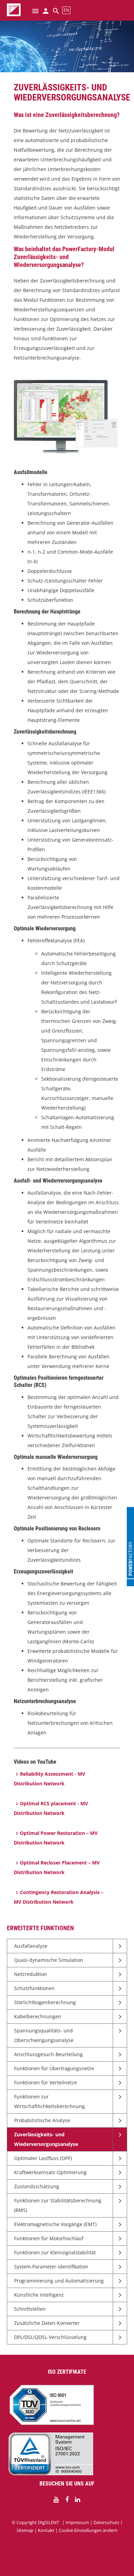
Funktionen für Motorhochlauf (49, 2238)
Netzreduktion (31, 1974)
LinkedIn (78, 2500)
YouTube (56, 2500)
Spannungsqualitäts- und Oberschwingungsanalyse (44, 2035)
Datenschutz (106, 2522)
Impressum (77, 2522)
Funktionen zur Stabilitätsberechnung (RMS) (58, 2205)
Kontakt (46, 2530)
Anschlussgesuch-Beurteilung (48, 2054)
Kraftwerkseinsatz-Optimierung (50, 2172)
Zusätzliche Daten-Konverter (47, 2323)
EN (66, 10)
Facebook (67, 2500)
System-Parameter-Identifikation (51, 2267)
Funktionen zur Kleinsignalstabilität (55, 2252)
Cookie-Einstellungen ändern (88, 2530)
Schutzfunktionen (34, 1988)
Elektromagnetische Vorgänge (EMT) (55, 2224)
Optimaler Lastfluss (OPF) (43, 2158)
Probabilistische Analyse (42, 2120)
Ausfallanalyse (31, 1946)
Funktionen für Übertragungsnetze (54, 2068)
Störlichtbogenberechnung (45, 2002)
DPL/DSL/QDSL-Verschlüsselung (50, 2337)
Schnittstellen (30, 2309)
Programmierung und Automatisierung (59, 2281)
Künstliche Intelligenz (39, 2295)
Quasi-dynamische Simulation (49, 1960)
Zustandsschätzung (37, 2186)
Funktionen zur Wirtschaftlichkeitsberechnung (49, 2101)
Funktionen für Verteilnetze (46, 2082)
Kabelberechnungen (38, 2016)
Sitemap (25, 2530)
